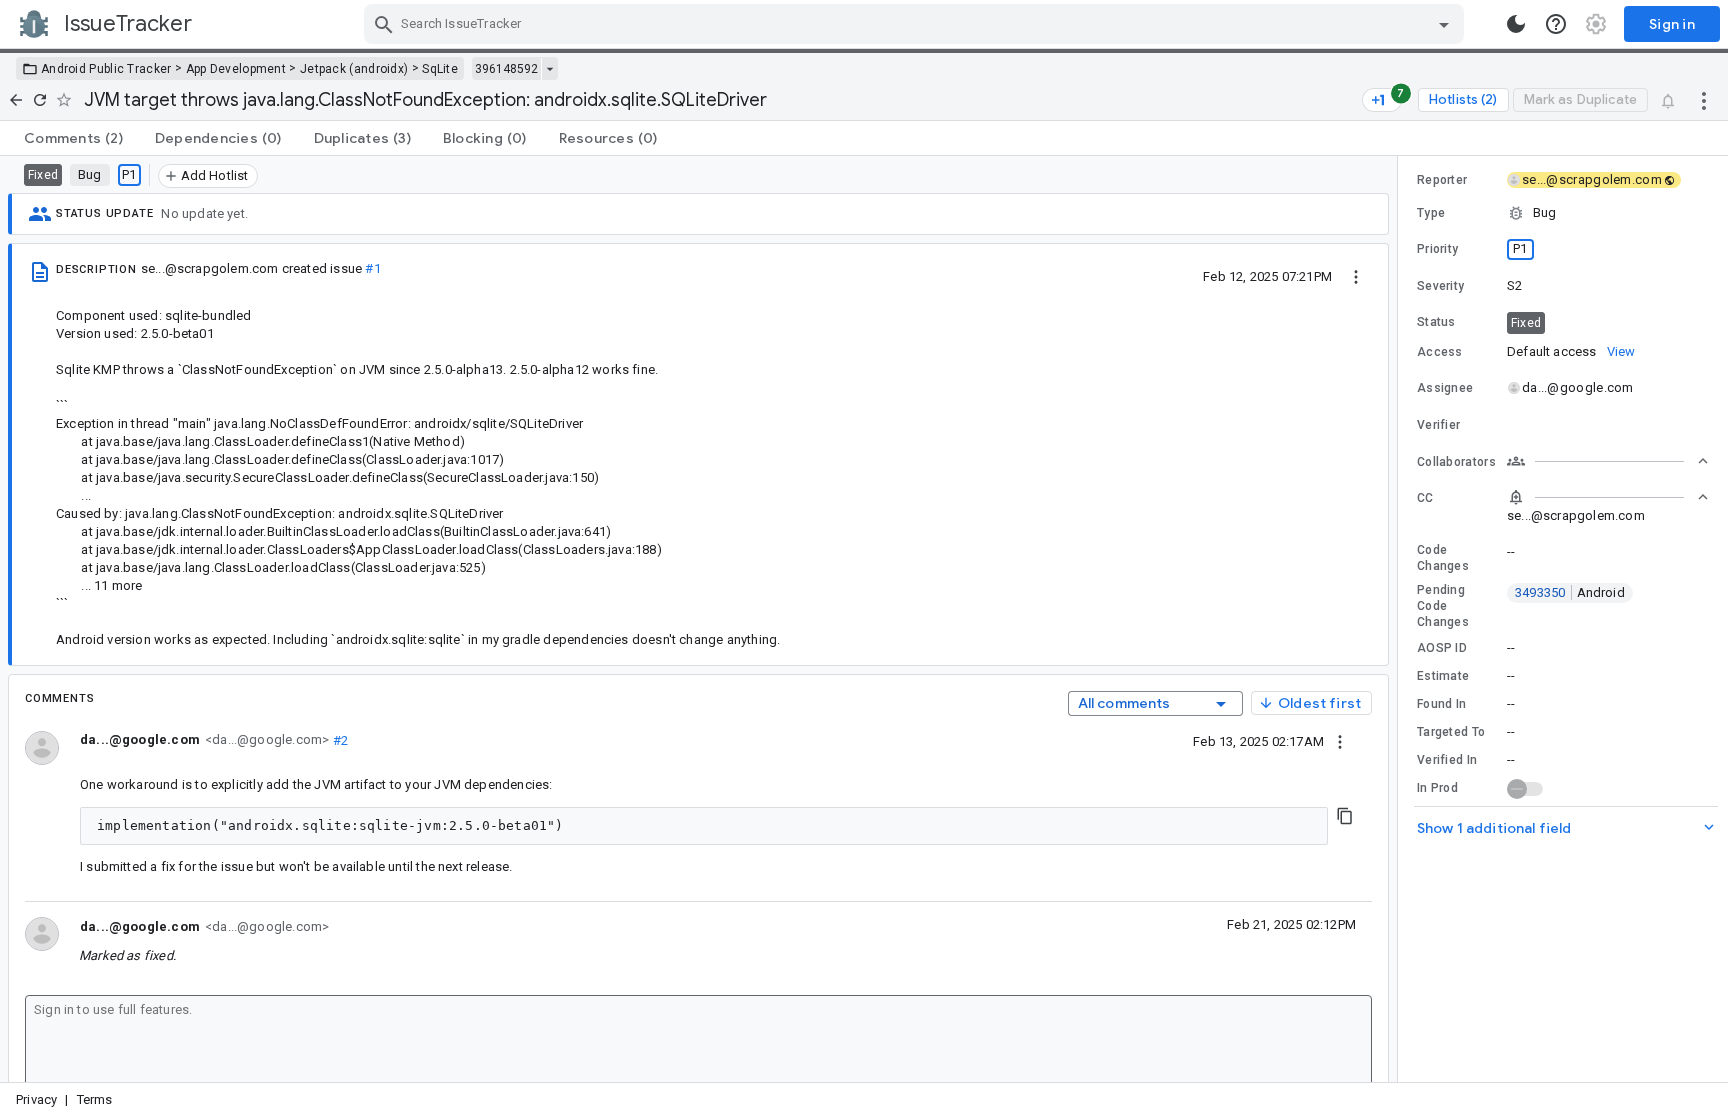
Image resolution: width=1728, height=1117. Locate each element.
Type (1431, 213)
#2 (338, 739)
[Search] (384, 24)
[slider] (1401, 619)
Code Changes (1443, 558)
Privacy (36, 1099)
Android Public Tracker (106, 69)
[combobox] (916, 24)
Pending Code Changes (1443, 606)
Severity (1440, 286)
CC (1425, 498)
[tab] (73, 138)
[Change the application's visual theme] (1516, 24)
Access (1440, 352)
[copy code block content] (1345, 816)
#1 (372, 268)
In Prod (1437, 788)
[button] (1563, 213)
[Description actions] (1356, 276)
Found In (1441, 704)
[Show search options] (1444, 24)
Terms (95, 1099)
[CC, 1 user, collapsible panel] (1608, 497)
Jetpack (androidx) (354, 69)
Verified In (1447, 760)
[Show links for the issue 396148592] (549, 69)
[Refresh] (40, 100)
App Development (236, 69)
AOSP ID (1442, 648)
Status (1436, 322)
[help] (1556, 24)
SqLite (440, 69)
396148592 (506, 69)
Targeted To (1451, 732)
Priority (1437, 249)
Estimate (1443, 676)
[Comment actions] (1340, 741)
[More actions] (1704, 100)
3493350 (1570, 592)
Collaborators (1456, 462)
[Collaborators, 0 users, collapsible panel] (1608, 461)
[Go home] (16, 100)
